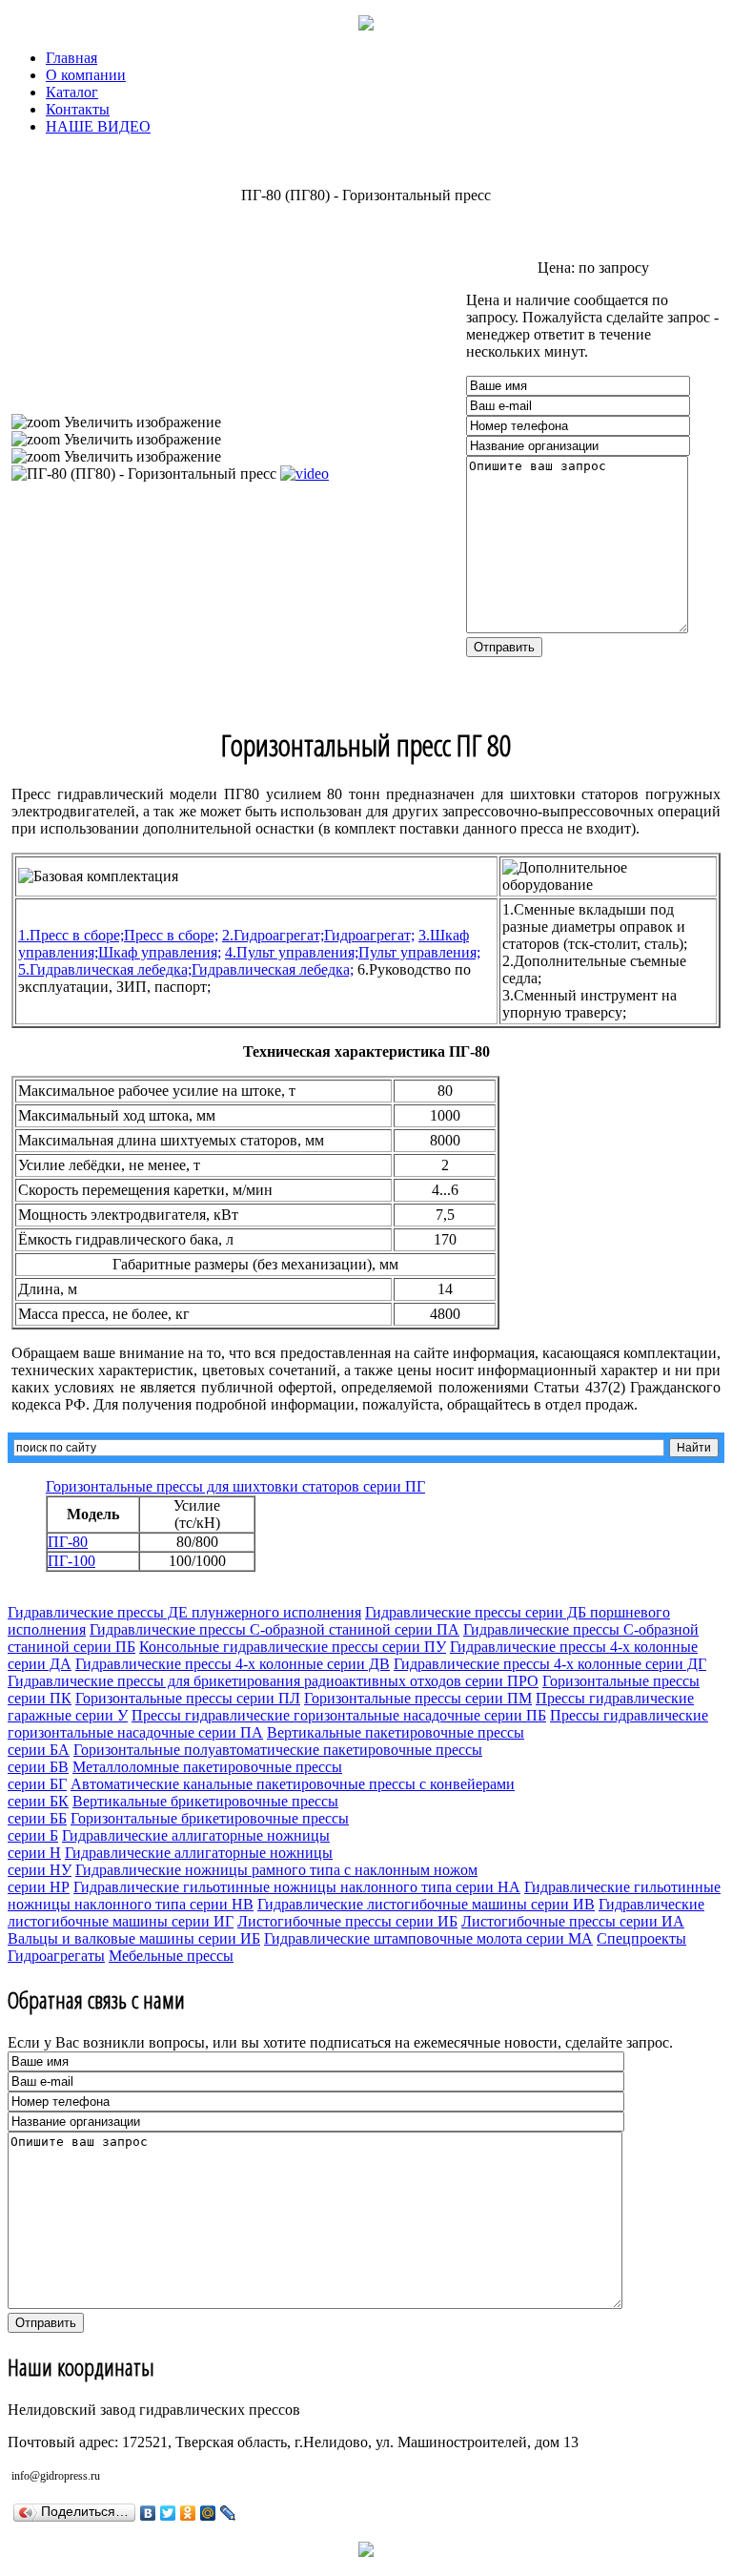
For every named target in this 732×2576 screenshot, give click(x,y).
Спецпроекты (641, 1938)
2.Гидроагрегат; (318, 935)
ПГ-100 (71, 1561)
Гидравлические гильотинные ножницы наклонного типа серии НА (297, 1887)
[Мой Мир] (208, 2513)
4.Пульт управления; (353, 952)
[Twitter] (168, 2513)
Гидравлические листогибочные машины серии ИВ (426, 1904)
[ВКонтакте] (148, 2513)
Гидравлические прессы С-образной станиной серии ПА (274, 1629)
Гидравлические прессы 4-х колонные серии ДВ (233, 1664)
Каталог (72, 92)
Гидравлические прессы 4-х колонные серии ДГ (550, 1664)
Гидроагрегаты (56, 1956)
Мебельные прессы (171, 1956)
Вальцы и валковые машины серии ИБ (134, 1938)
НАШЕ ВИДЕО (98, 126)
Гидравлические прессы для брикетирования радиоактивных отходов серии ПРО (273, 1681)
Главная (71, 58)
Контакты (78, 109)
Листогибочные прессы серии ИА (573, 1921)
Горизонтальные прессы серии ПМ (418, 1698)
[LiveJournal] (228, 2513)
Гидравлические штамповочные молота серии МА (428, 1938)
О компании (86, 75)
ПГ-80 (68, 1542)
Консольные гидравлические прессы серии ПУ (293, 1647)
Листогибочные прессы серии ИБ (347, 1921)
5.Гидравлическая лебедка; (186, 969)
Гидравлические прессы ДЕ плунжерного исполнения (184, 1612)
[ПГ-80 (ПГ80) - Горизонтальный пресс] (144, 474)
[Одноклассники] (188, 2513)
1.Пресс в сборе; (118, 935)
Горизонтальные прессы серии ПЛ (188, 1698)
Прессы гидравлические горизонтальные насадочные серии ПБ (339, 1715)
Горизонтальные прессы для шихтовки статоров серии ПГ (235, 1486)
